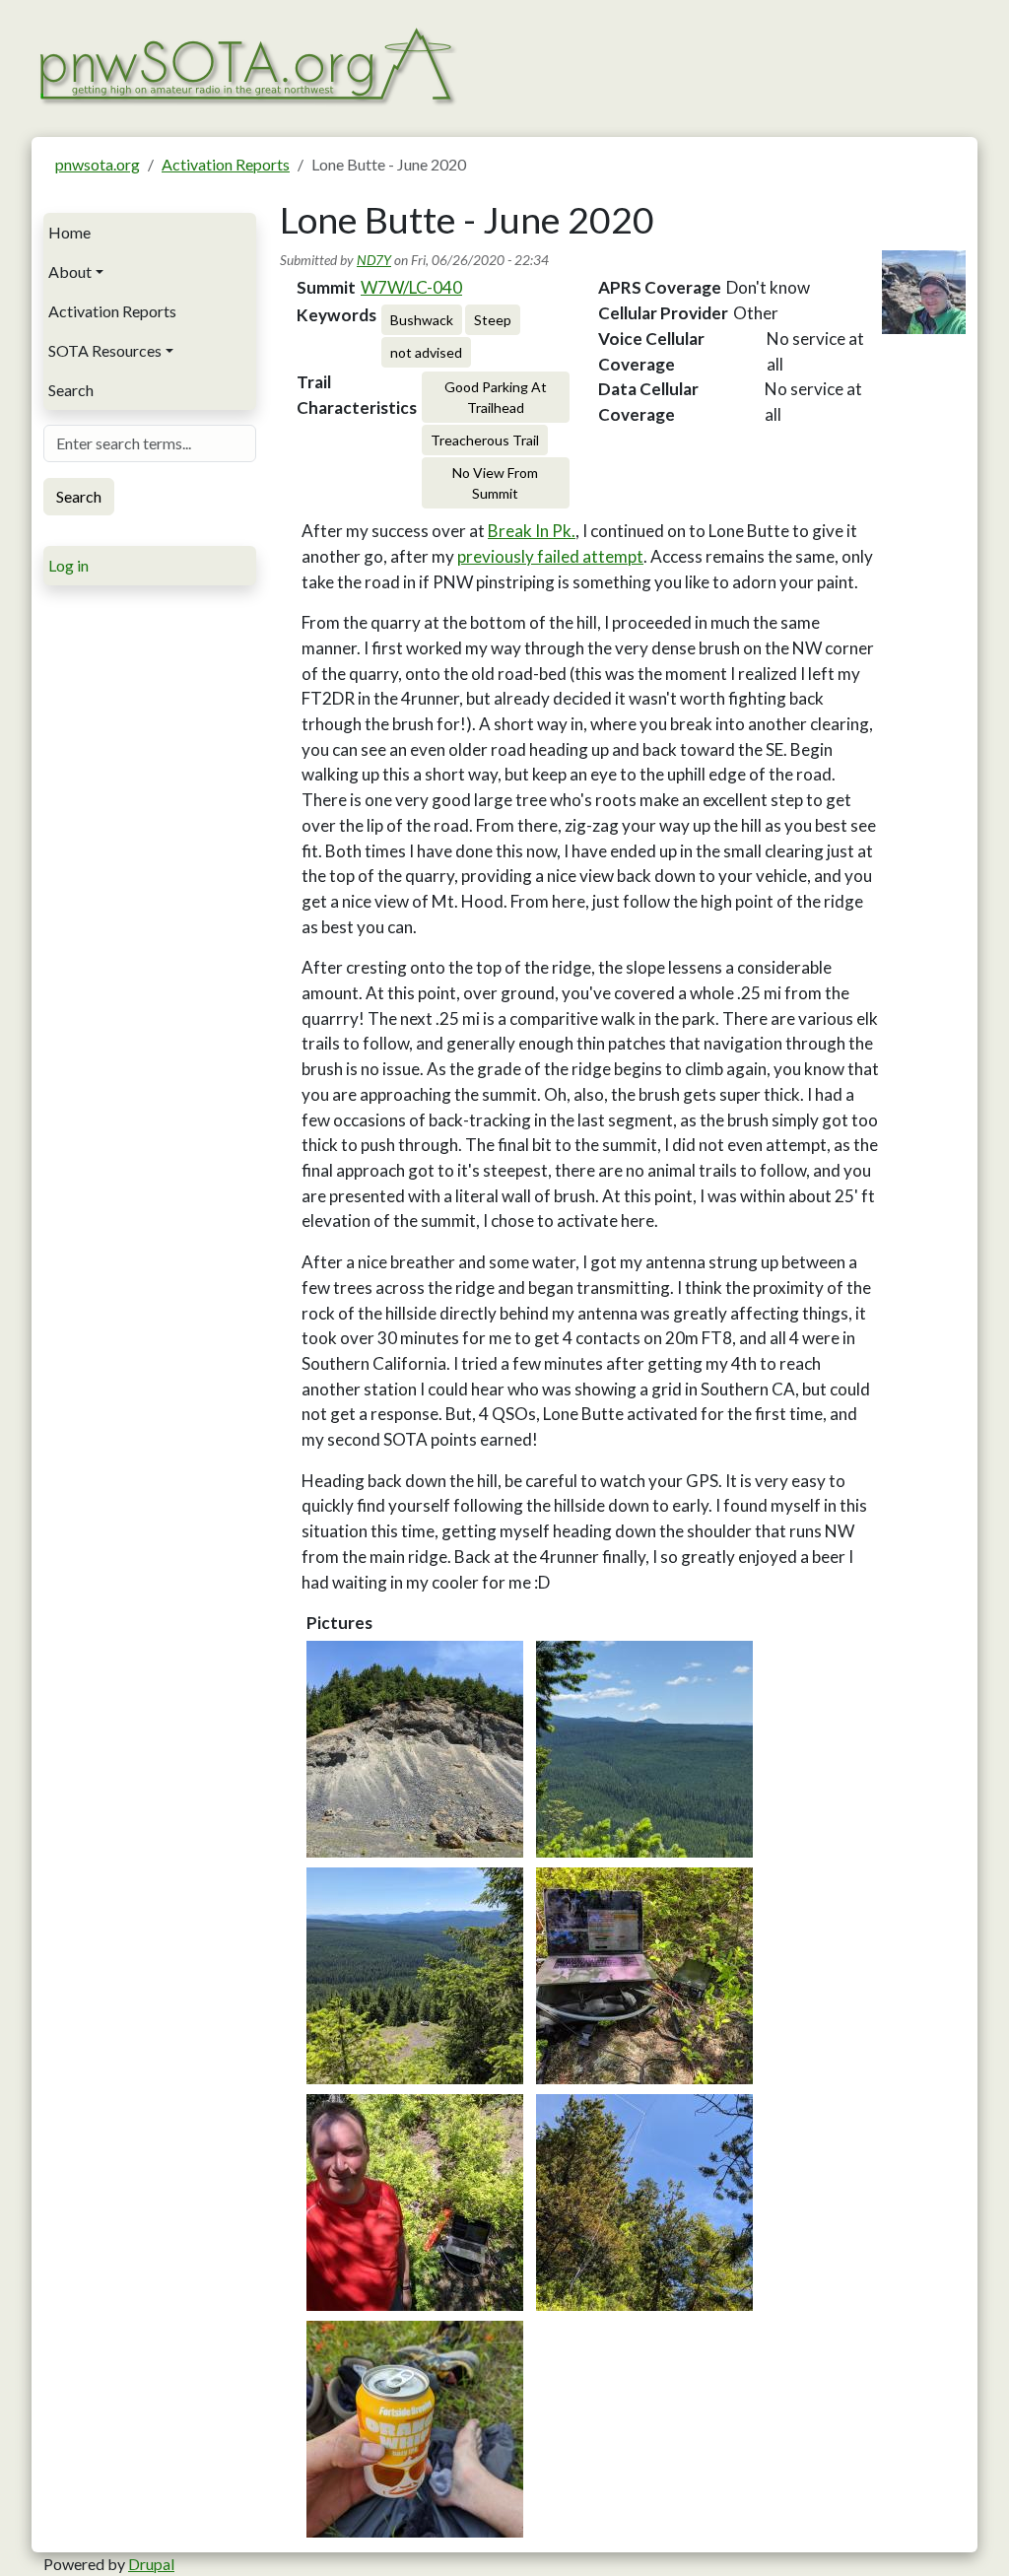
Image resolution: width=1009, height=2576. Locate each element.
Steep (493, 320)
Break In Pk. (532, 531)
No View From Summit (495, 483)
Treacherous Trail (485, 440)
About (70, 271)
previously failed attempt (550, 556)
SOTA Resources (105, 350)
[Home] (246, 64)
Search (71, 390)
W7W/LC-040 (411, 287)
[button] (415, 1749)
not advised (426, 352)
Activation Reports (226, 164)
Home (69, 232)
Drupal (151, 2564)
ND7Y (374, 260)
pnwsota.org (98, 164)
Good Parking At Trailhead (496, 397)
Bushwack (422, 320)
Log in (68, 565)
